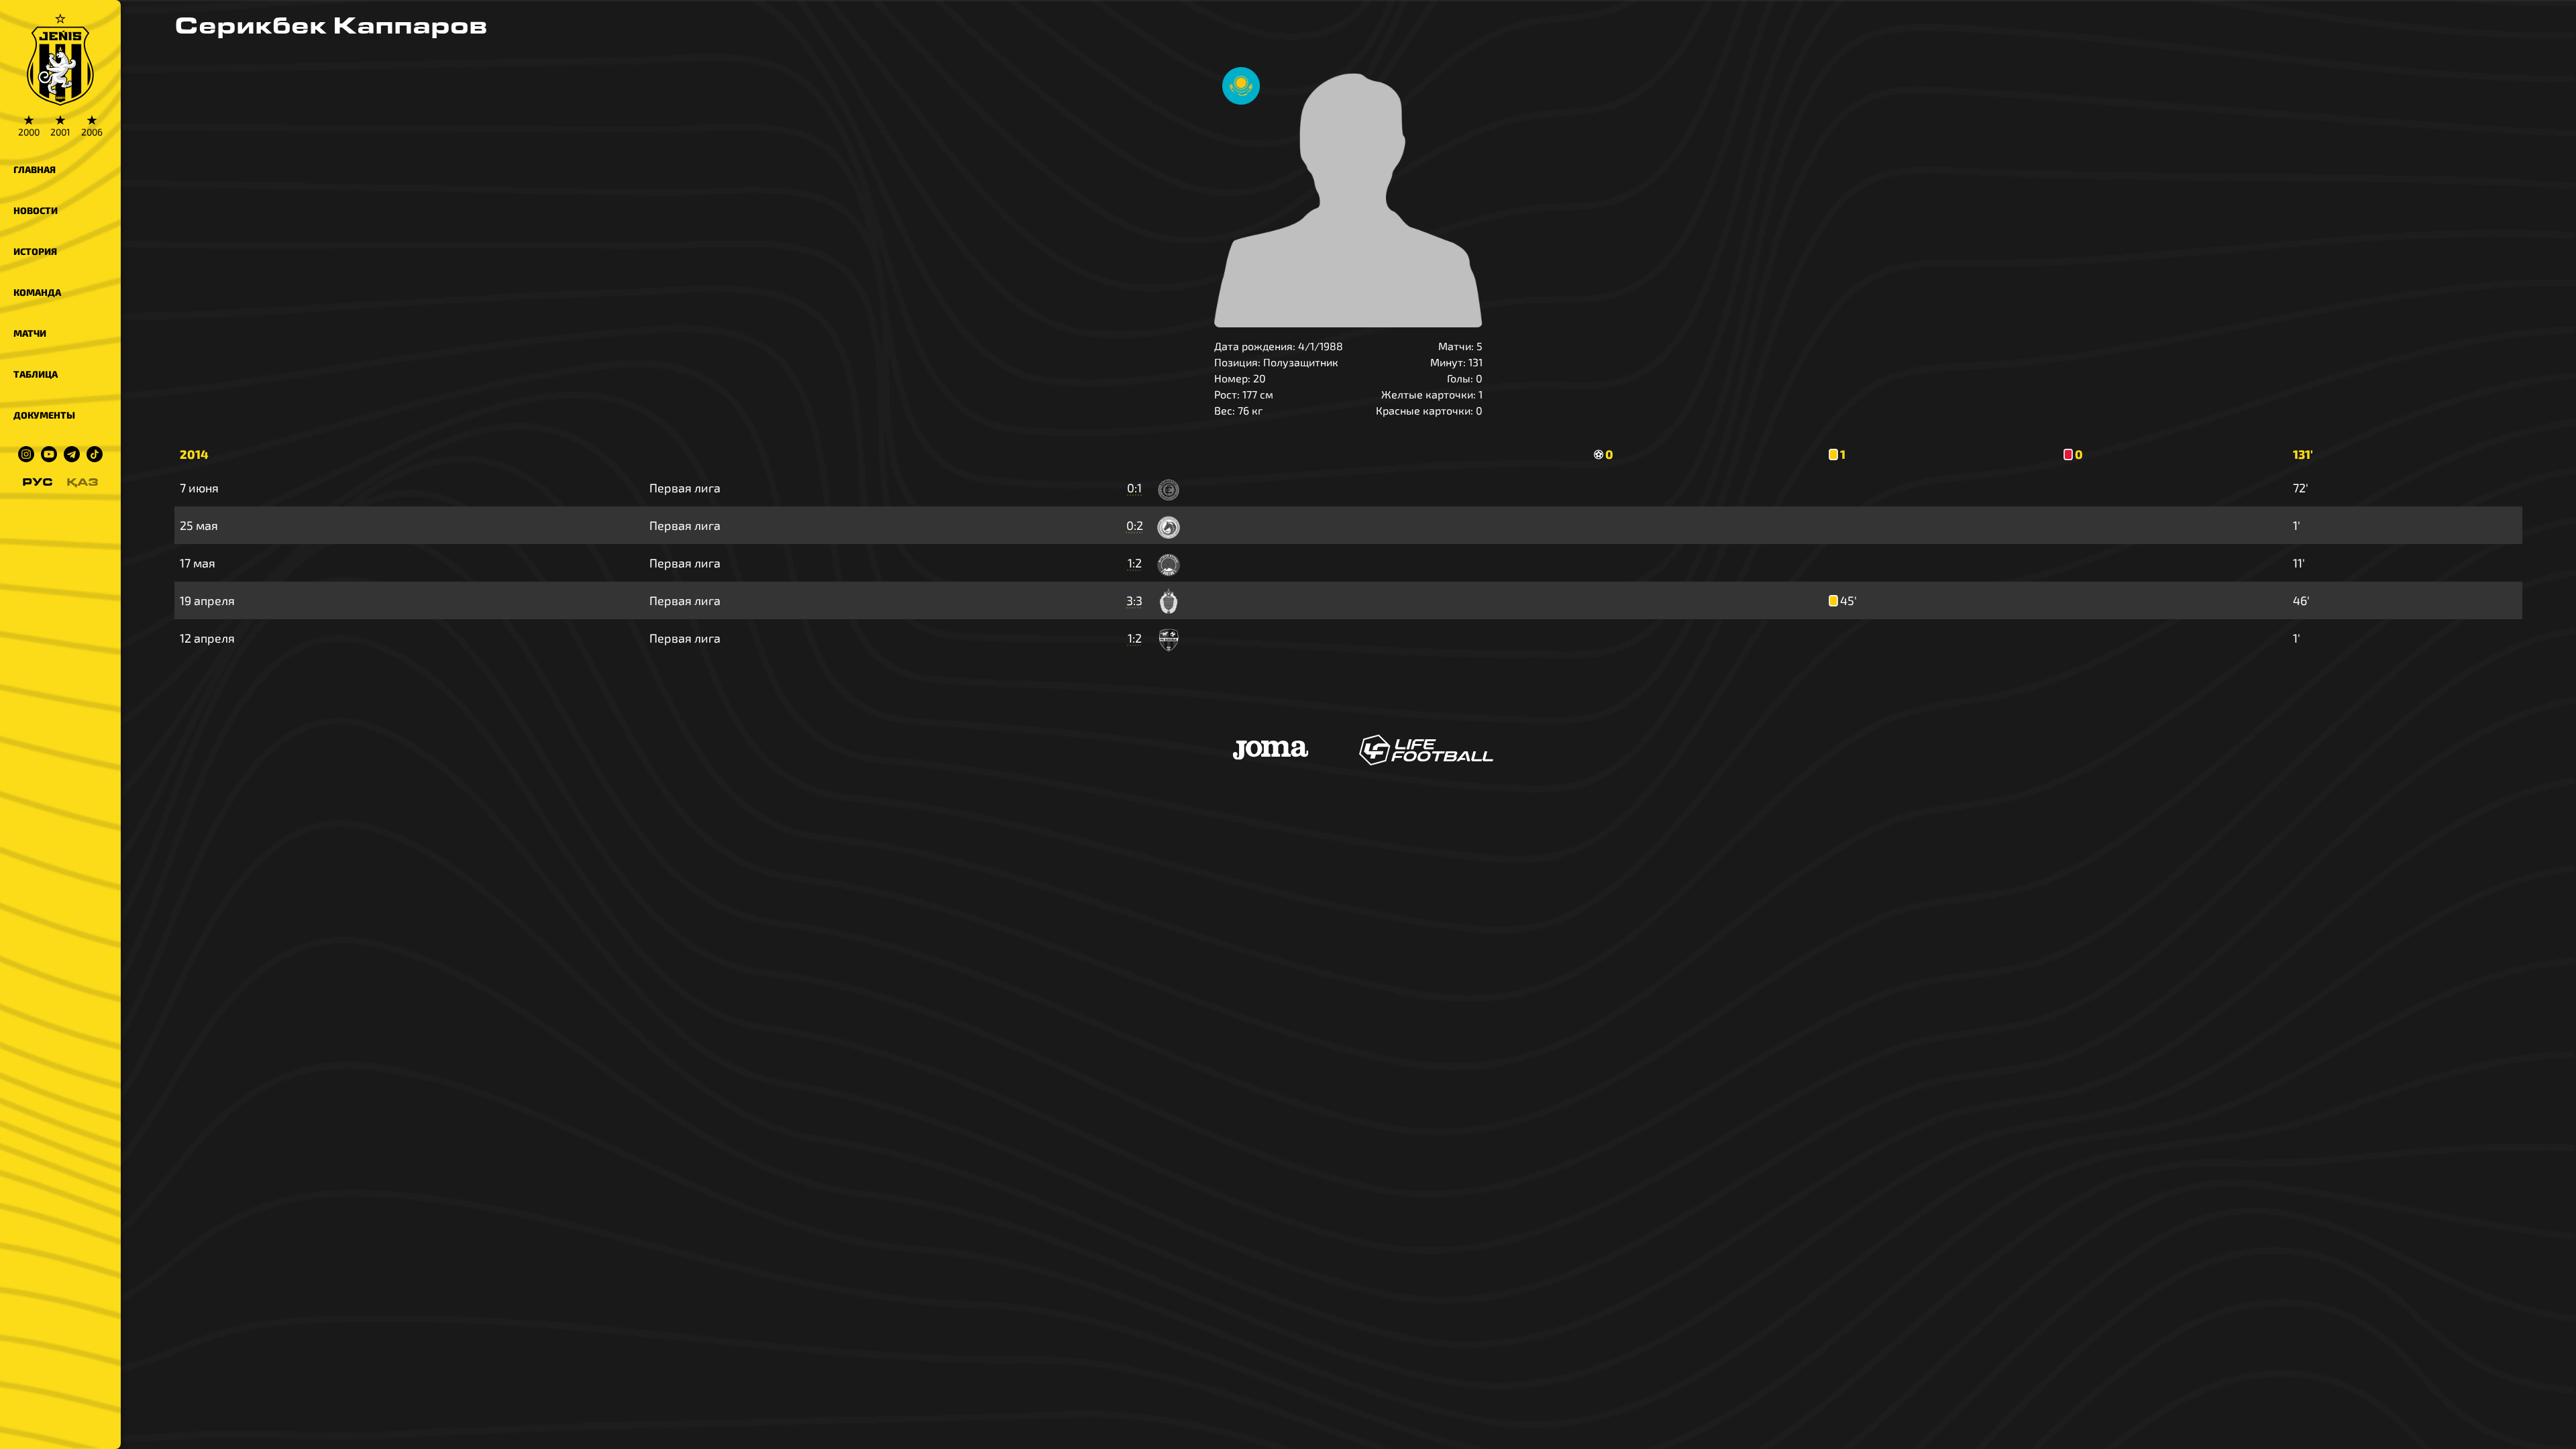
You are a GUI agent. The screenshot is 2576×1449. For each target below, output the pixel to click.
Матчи (30, 333)
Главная (35, 169)
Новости (36, 210)
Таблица (36, 374)
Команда (37, 292)
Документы (44, 415)
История (35, 251)
